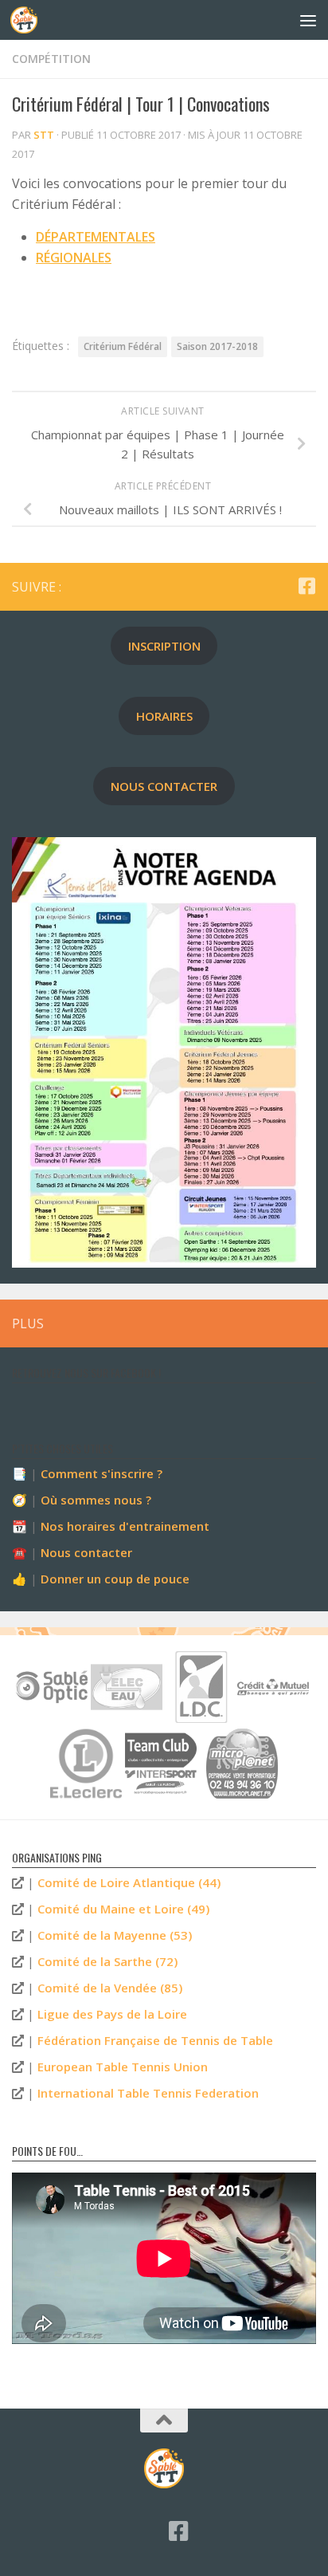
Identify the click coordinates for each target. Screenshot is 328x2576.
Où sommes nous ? (96, 1500)
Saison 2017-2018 (217, 346)
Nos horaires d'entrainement (125, 1526)
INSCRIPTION (164, 646)
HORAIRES (164, 716)
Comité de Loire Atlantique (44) (129, 1882)
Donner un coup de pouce (115, 1579)
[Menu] (308, 20)
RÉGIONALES (74, 258)
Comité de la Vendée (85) (110, 1988)
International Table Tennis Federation (148, 2093)
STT (44, 135)
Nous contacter (86, 1552)
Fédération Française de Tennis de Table (155, 2040)
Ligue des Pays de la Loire (112, 2014)
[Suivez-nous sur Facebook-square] (307, 586)
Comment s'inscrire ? (102, 1473)
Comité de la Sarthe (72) (107, 1961)
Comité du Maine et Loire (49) (123, 1909)
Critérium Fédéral (123, 346)
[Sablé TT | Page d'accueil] (28, 20)
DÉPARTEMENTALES (96, 237)
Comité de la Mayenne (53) (115, 1935)
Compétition (51, 59)
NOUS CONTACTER (164, 786)
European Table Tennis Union (123, 2067)
